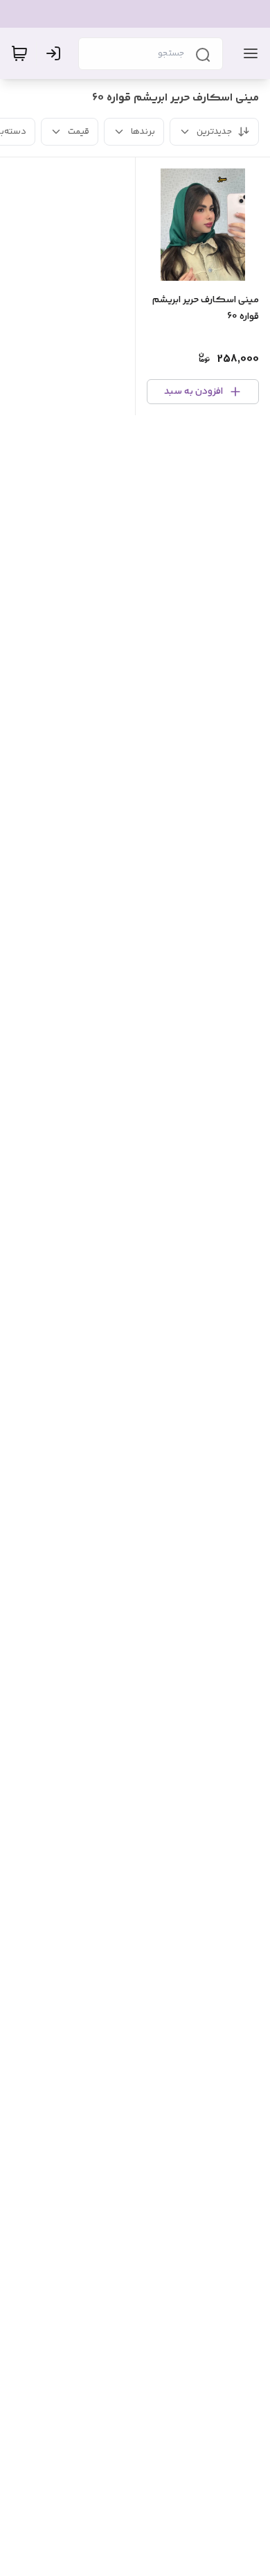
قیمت (79, 132)
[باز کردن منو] (248, 53)
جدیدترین (214, 132)
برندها (143, 132)
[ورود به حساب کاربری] (56, 53)
